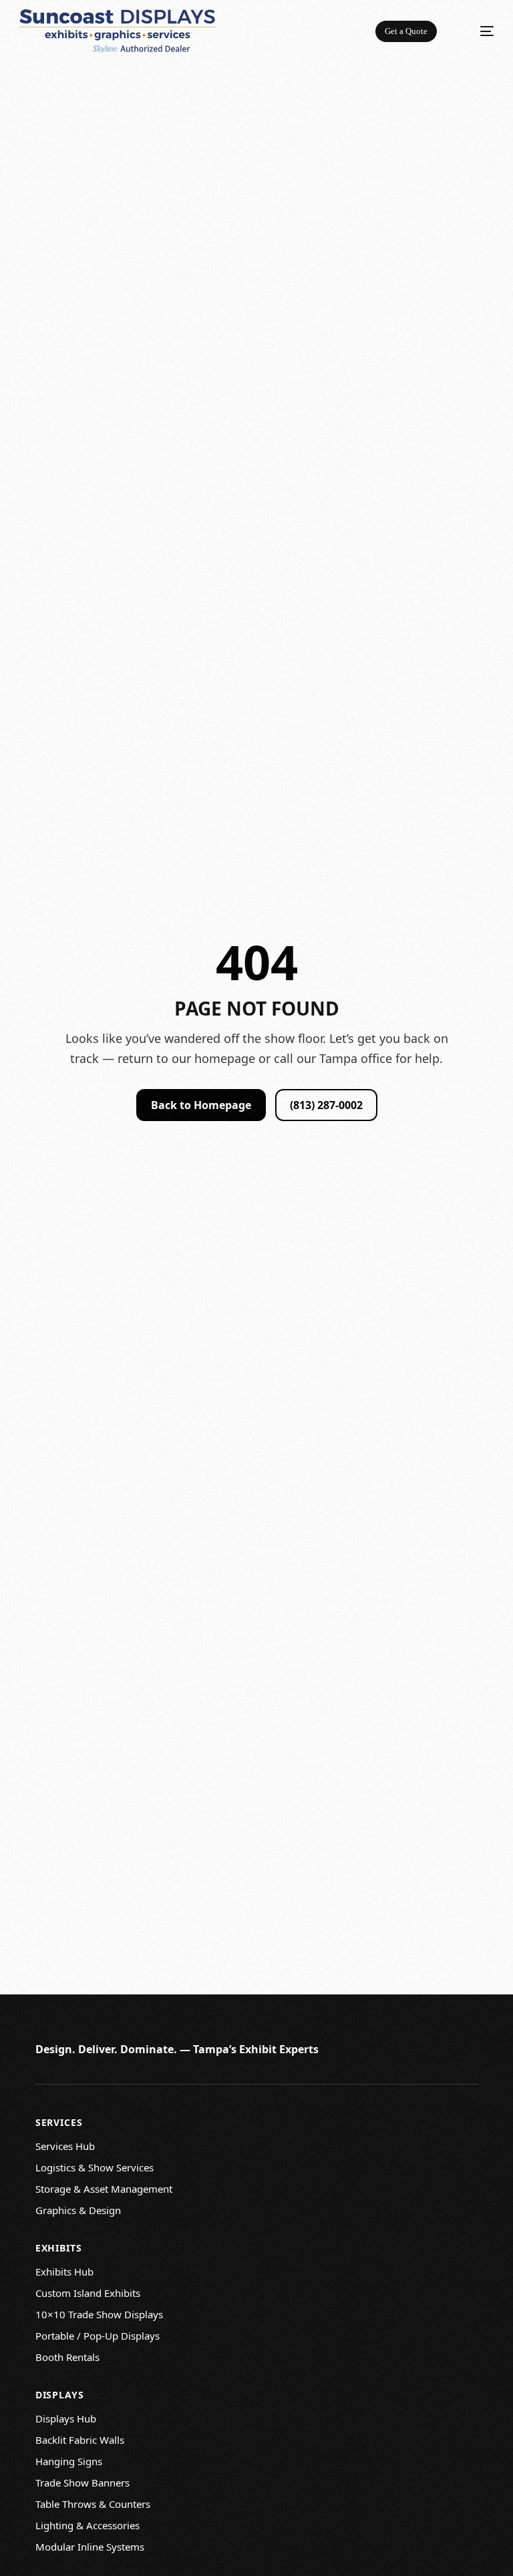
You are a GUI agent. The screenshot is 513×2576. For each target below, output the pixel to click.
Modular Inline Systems (90, 2547)
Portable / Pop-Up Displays (98, 2336)
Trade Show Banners (82, 2483)
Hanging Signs (69, 2461)
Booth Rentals (67, 2357)
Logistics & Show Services (95, 2167)
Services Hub (65, 2146)
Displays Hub (66, 2418)
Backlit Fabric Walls (80, 2440)
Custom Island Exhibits (88, 2293)
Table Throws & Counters (93, 2504)
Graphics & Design (78, 2210)
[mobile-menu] (478, 31)
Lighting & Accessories (88, 2525)
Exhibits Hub (64, 2272)
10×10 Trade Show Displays (99, 2314)
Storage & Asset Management (104, 2189)
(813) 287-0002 (326, 1105)
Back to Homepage (201, 1105)
